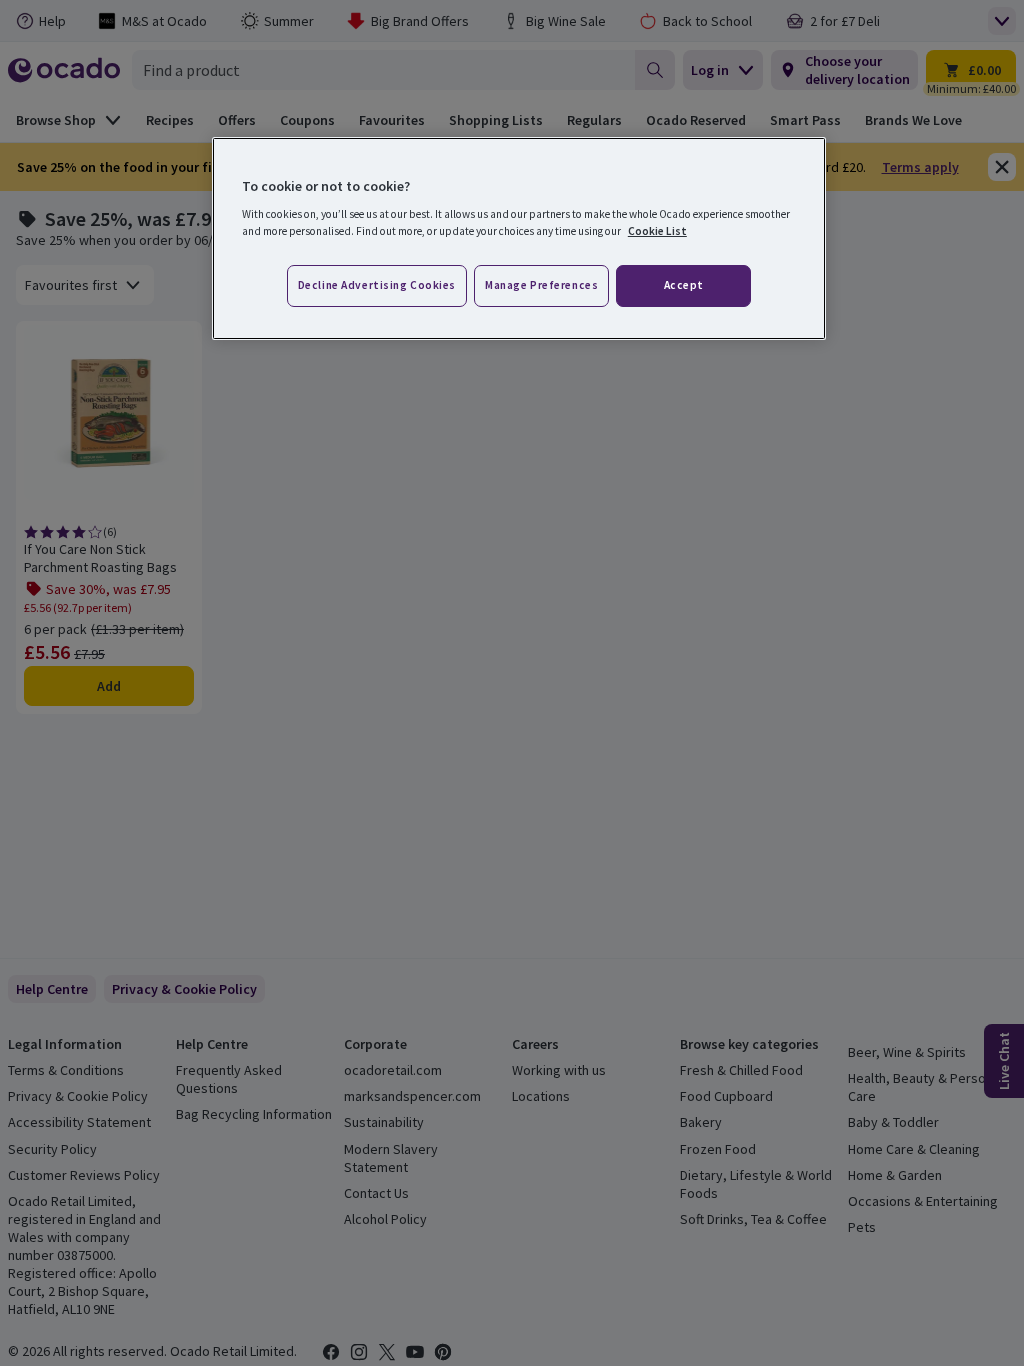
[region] (519, 239)
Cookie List (657, 231)
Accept (684, 285)
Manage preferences (541, 285)
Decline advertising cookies (377, 285)
